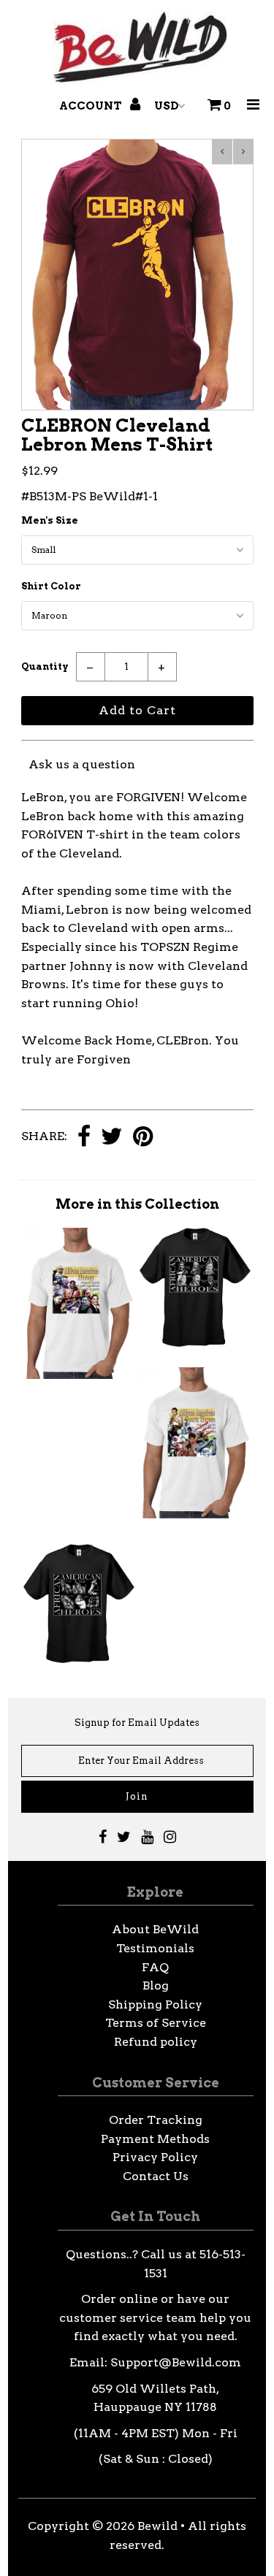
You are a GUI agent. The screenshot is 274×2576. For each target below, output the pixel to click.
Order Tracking (156, 2120)
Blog (156, 1985)
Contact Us (156, 2176)
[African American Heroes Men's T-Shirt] (195, 1343)
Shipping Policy (155, 2004)
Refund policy (156, 2042)
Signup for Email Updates (137, 1723)
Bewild (157, 2526)
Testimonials (155, 1948)
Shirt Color (51, 586)
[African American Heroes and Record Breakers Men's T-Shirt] (79, 1375)
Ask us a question (82, 764)
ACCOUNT (92, 106)
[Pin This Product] (143, 1138)
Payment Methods (155, 2139)
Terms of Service (156, 2023)
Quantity (45, 666)
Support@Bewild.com (176, 2362)
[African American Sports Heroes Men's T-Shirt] (195, 1520)
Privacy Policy (155, 2157)
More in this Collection (137, 1204)
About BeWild (155, 1929)
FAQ (155, 1967)
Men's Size (50, 520)
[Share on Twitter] (112, 1138)
